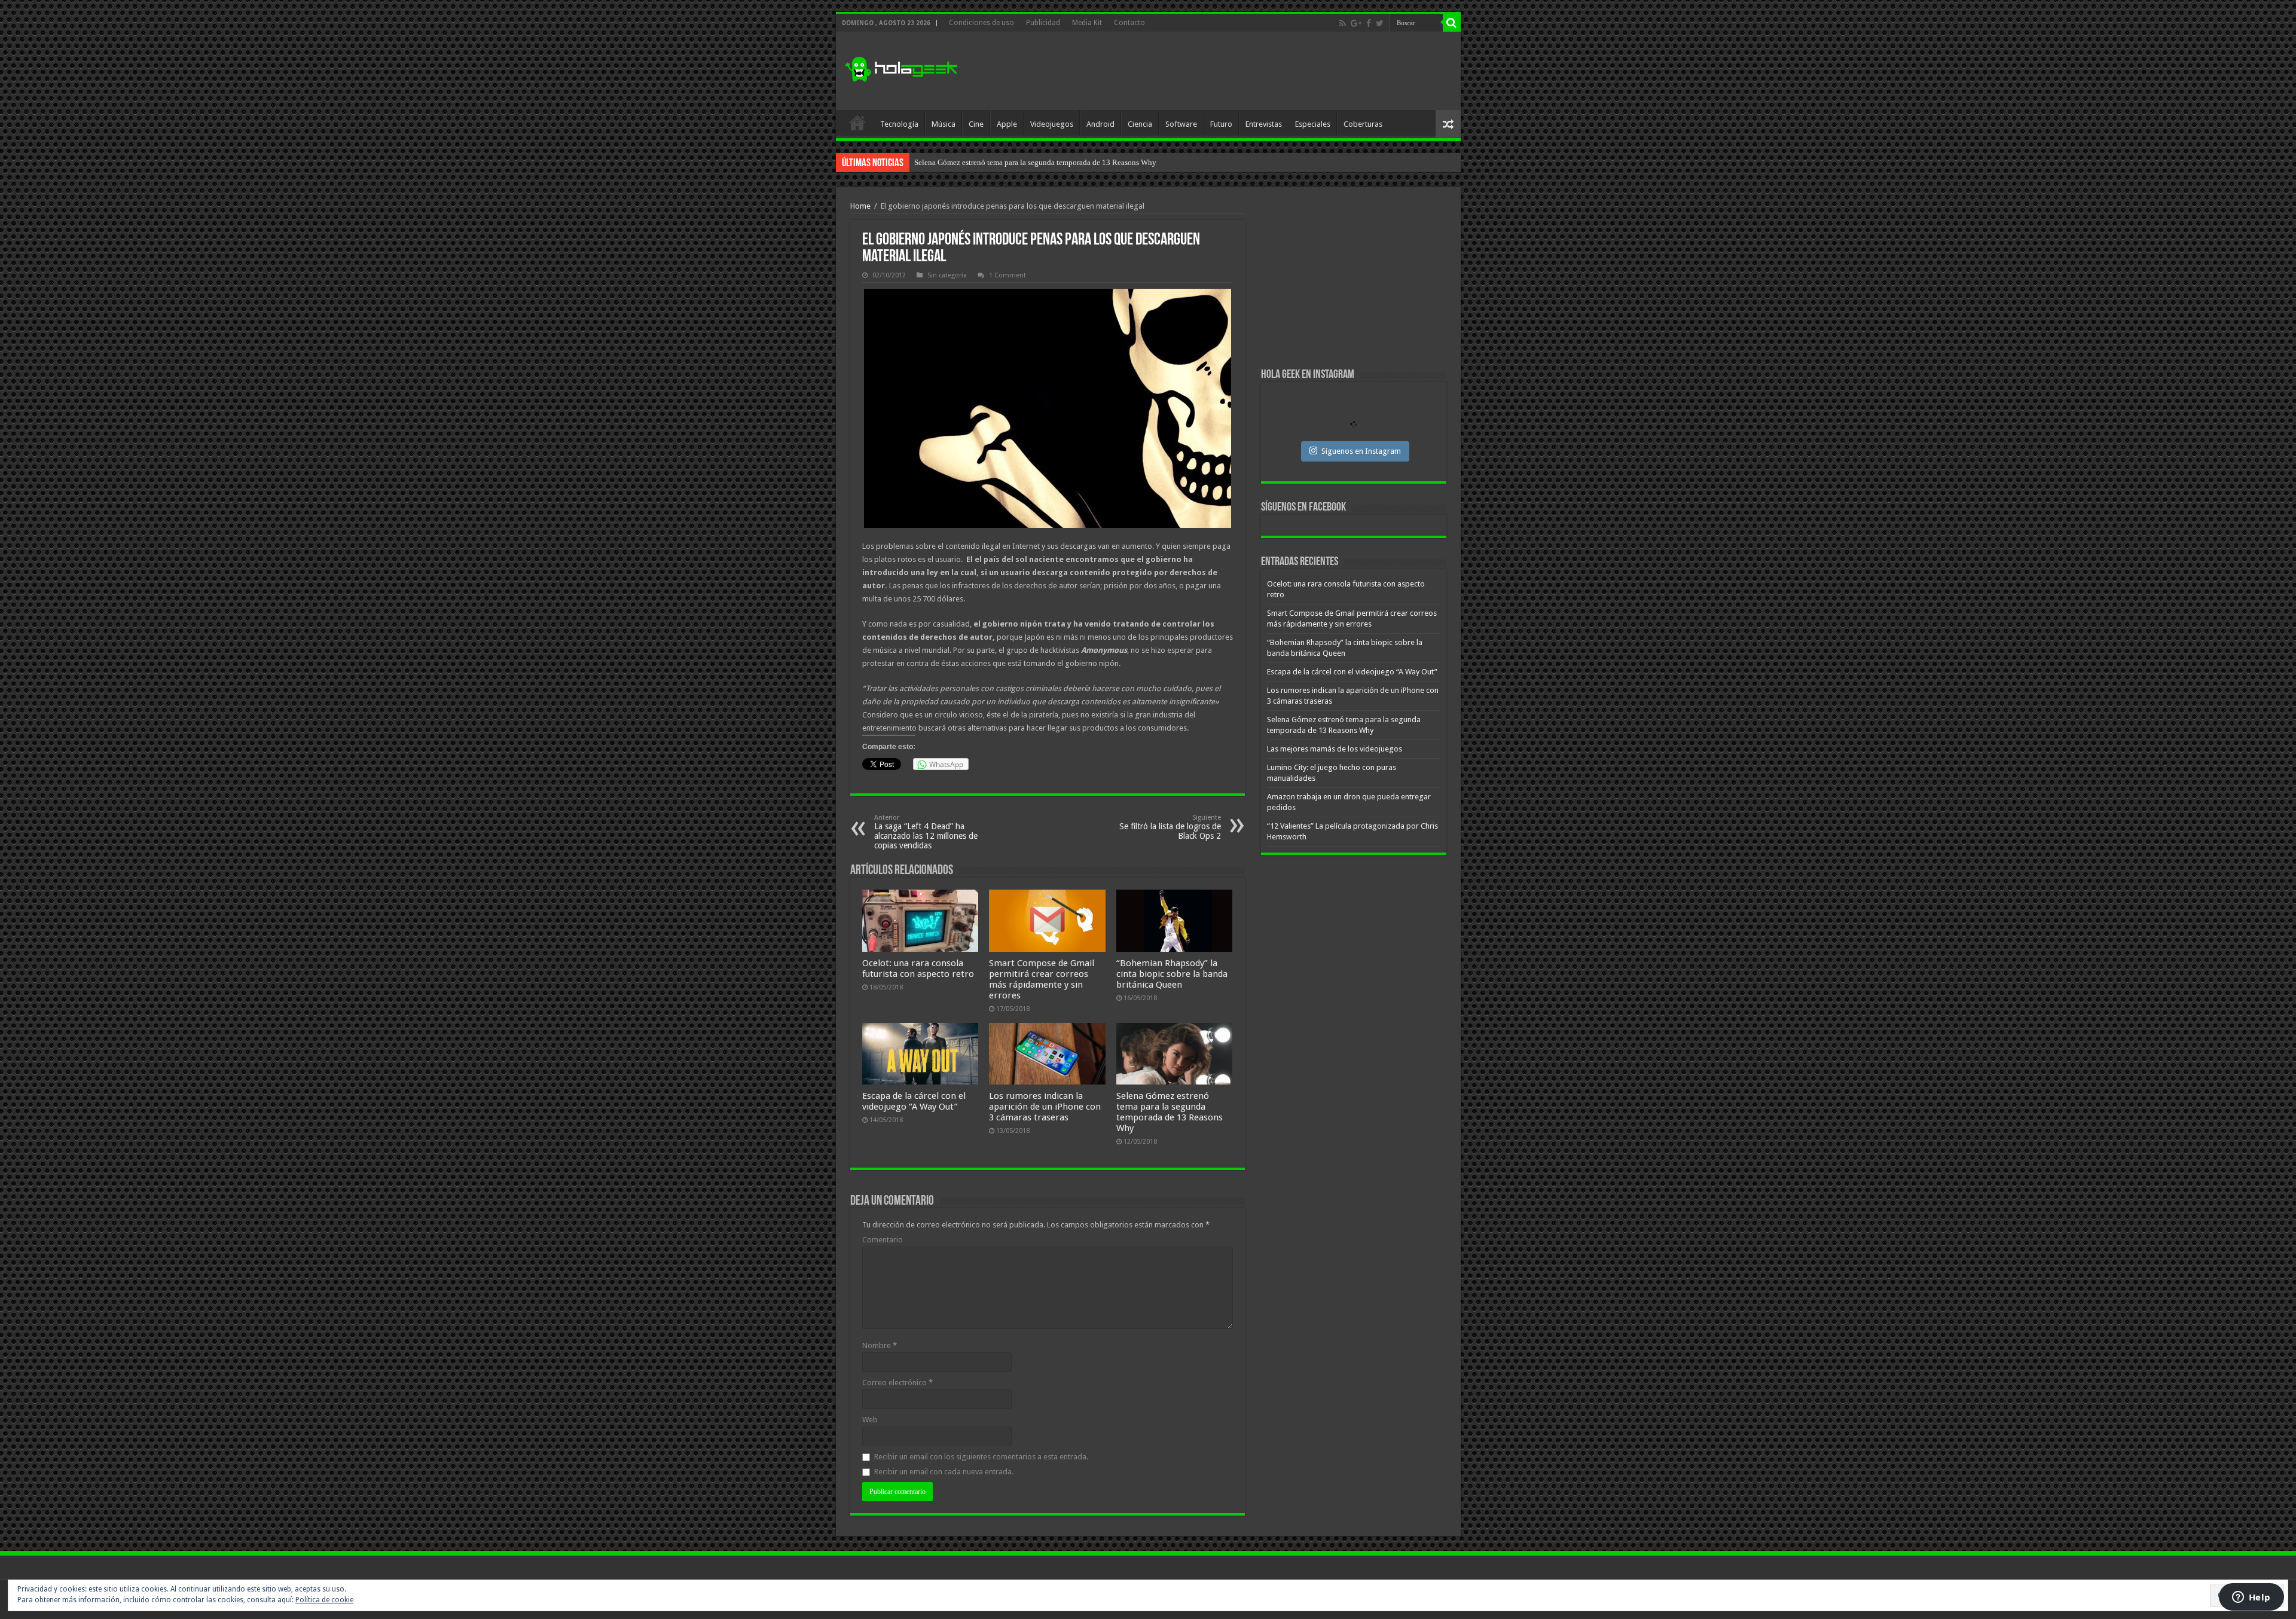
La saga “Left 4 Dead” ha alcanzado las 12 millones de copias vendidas (926, 832)
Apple (1007, 124)
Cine (976, 124)
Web (870, 1420)
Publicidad (1043, 23)
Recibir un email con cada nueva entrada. (944, 1472)
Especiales (1313, 124)
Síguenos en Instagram (1361, 451)
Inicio (857, 123)
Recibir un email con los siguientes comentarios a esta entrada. (981, 1457)
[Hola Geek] (901, 68)
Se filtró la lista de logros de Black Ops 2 (1170, 827)
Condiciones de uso (981, 23)
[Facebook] (1369, 23)
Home (860, 206)
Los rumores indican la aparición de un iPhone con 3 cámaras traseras (1045, 1107)
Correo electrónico (897, 1383)
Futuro (1221, 124)
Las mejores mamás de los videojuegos (977, 162)
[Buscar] (1452, 23)
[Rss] (1343, 23)
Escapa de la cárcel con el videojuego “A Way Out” (914, 1101)
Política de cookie (324, 1600)
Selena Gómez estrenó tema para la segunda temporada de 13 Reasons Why (1170, 1112)
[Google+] (1356, 23)
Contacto (1129, 23)
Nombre (880, 1345)
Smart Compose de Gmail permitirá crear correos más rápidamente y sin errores (1042, 979)
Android (1100, 124)
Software (1181, 124)
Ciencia (1140, 124)
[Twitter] (1380, 23)
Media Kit (1087, 23)
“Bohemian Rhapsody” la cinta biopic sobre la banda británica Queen (1172, 974)
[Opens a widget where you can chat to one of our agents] (2251, 1598)
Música (944, 124)
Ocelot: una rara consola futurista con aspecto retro (918, 969)
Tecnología (899, 124)
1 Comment (1007, 275)
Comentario (883, 1240)
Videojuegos (1052, 124)
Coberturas (1363, 124)
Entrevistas (1264, 124)
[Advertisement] (1234, 71)
